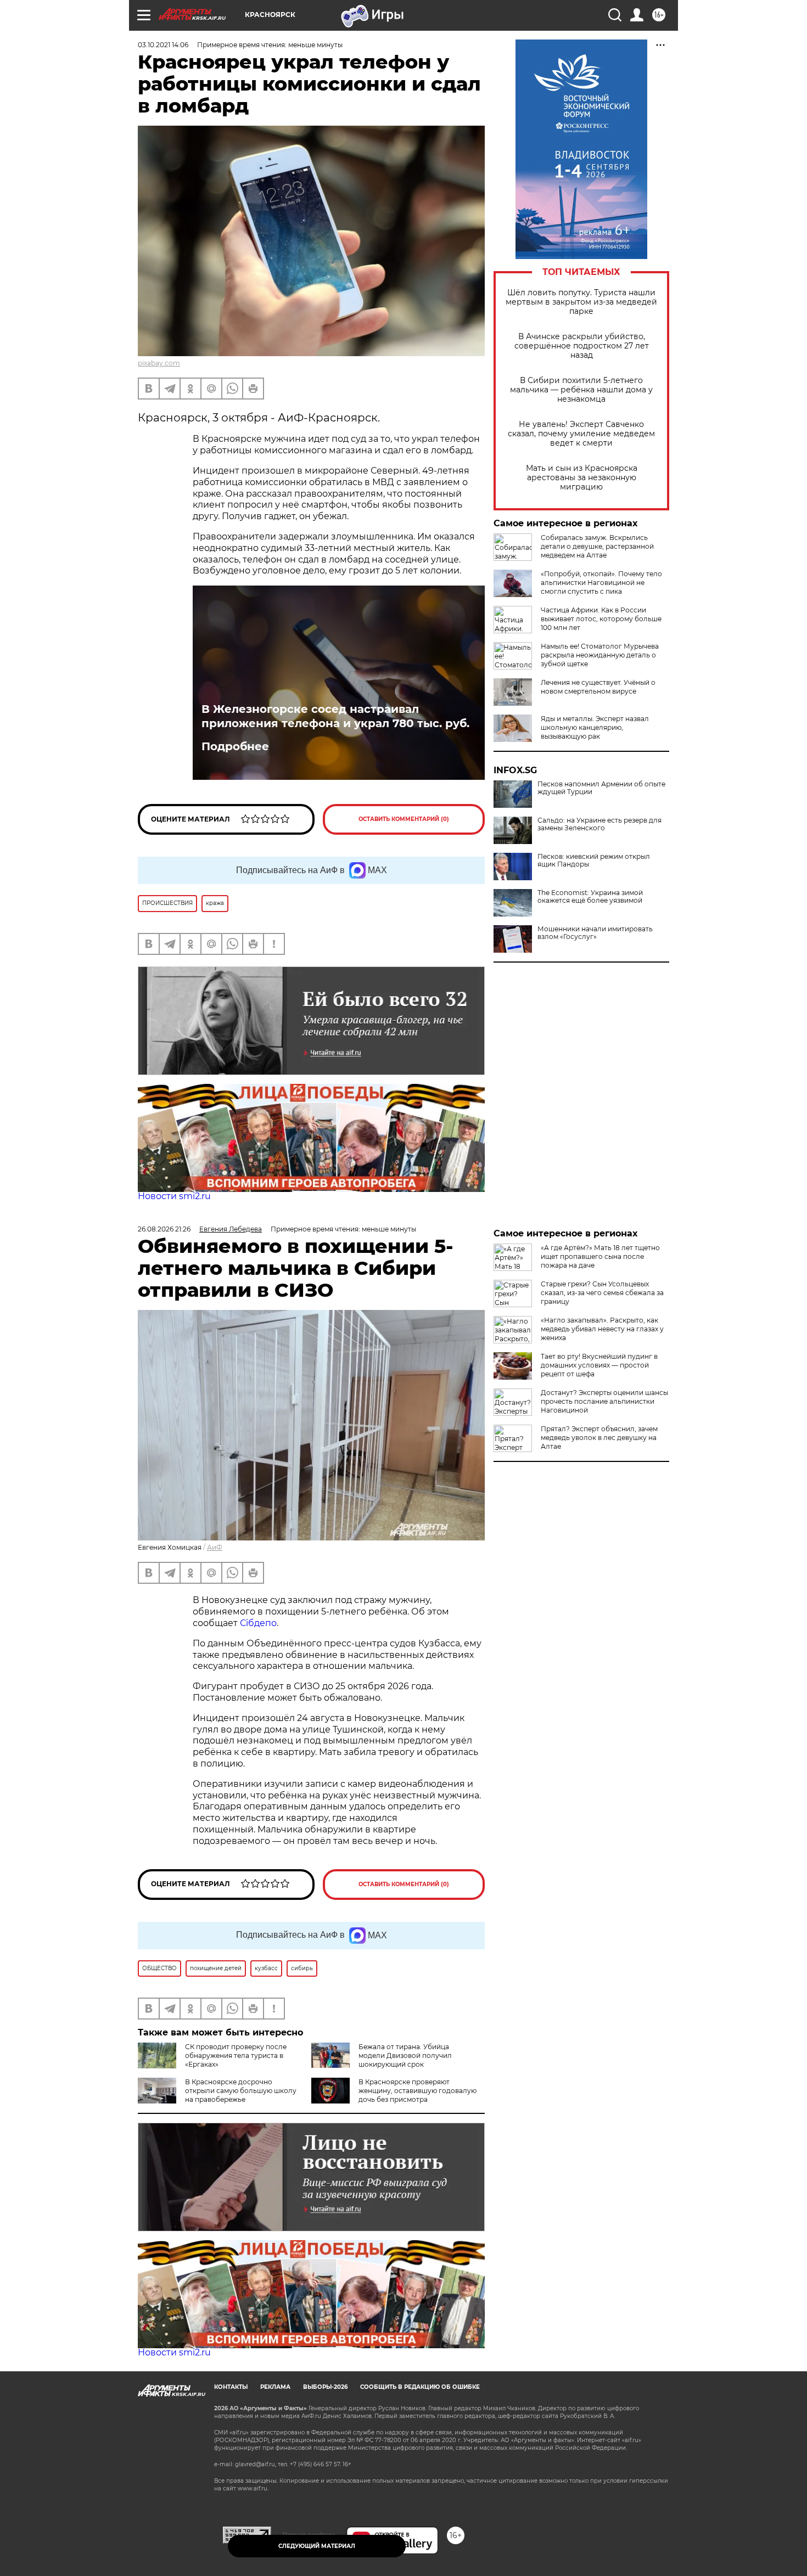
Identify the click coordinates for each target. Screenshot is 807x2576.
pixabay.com (159, 363)
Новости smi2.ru (174, 1196)
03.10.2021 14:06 (163, 45)
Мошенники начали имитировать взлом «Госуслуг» (595, 933)
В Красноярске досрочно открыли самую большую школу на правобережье (241, 2091)
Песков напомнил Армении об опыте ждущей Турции (601, 788)
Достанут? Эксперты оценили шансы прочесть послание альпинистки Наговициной (604, 1401)
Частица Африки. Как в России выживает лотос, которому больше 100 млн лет (601, 619)
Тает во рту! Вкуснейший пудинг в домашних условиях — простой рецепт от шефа (599, 1365)
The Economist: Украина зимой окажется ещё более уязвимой (590, 897)
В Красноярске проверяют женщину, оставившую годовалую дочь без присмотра (417, 2091)
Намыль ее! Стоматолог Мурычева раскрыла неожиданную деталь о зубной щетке (600, 655)
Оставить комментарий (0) (404, 819)
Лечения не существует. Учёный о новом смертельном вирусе (598, 687)
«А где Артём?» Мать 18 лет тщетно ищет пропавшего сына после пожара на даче (600, 1256)
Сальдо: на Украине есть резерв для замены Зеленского (599, 824)
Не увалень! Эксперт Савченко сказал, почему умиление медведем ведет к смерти (581, 434)
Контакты (231, 2387)
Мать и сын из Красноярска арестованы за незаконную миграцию (582, 478)
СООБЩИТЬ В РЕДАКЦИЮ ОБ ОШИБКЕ (420, 2387)
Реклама (275, 2387)
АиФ (215, 1547)
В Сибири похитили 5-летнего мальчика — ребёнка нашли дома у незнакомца (581, 390)
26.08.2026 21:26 (164, 1229)
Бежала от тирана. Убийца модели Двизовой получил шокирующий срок (405, 2055)
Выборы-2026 (325, 2387)
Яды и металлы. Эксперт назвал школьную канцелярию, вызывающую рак (595, 727)
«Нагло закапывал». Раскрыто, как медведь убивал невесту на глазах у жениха (602, 1329)
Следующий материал (317, 2546)
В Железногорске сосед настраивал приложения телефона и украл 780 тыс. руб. (335, 716)
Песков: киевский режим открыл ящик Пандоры (594, 860)
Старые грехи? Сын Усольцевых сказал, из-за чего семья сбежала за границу (602, 1293)
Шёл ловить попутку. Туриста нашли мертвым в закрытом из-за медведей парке (581, 302)
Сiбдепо (258, 1623)
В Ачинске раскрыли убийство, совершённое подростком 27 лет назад (582, 346)
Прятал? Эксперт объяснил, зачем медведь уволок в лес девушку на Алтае (599, 1438)
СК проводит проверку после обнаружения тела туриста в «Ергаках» (236, 2055)
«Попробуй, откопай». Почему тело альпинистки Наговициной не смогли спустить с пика (601, 583)
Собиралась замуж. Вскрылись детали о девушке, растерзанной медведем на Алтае (597, 546)
